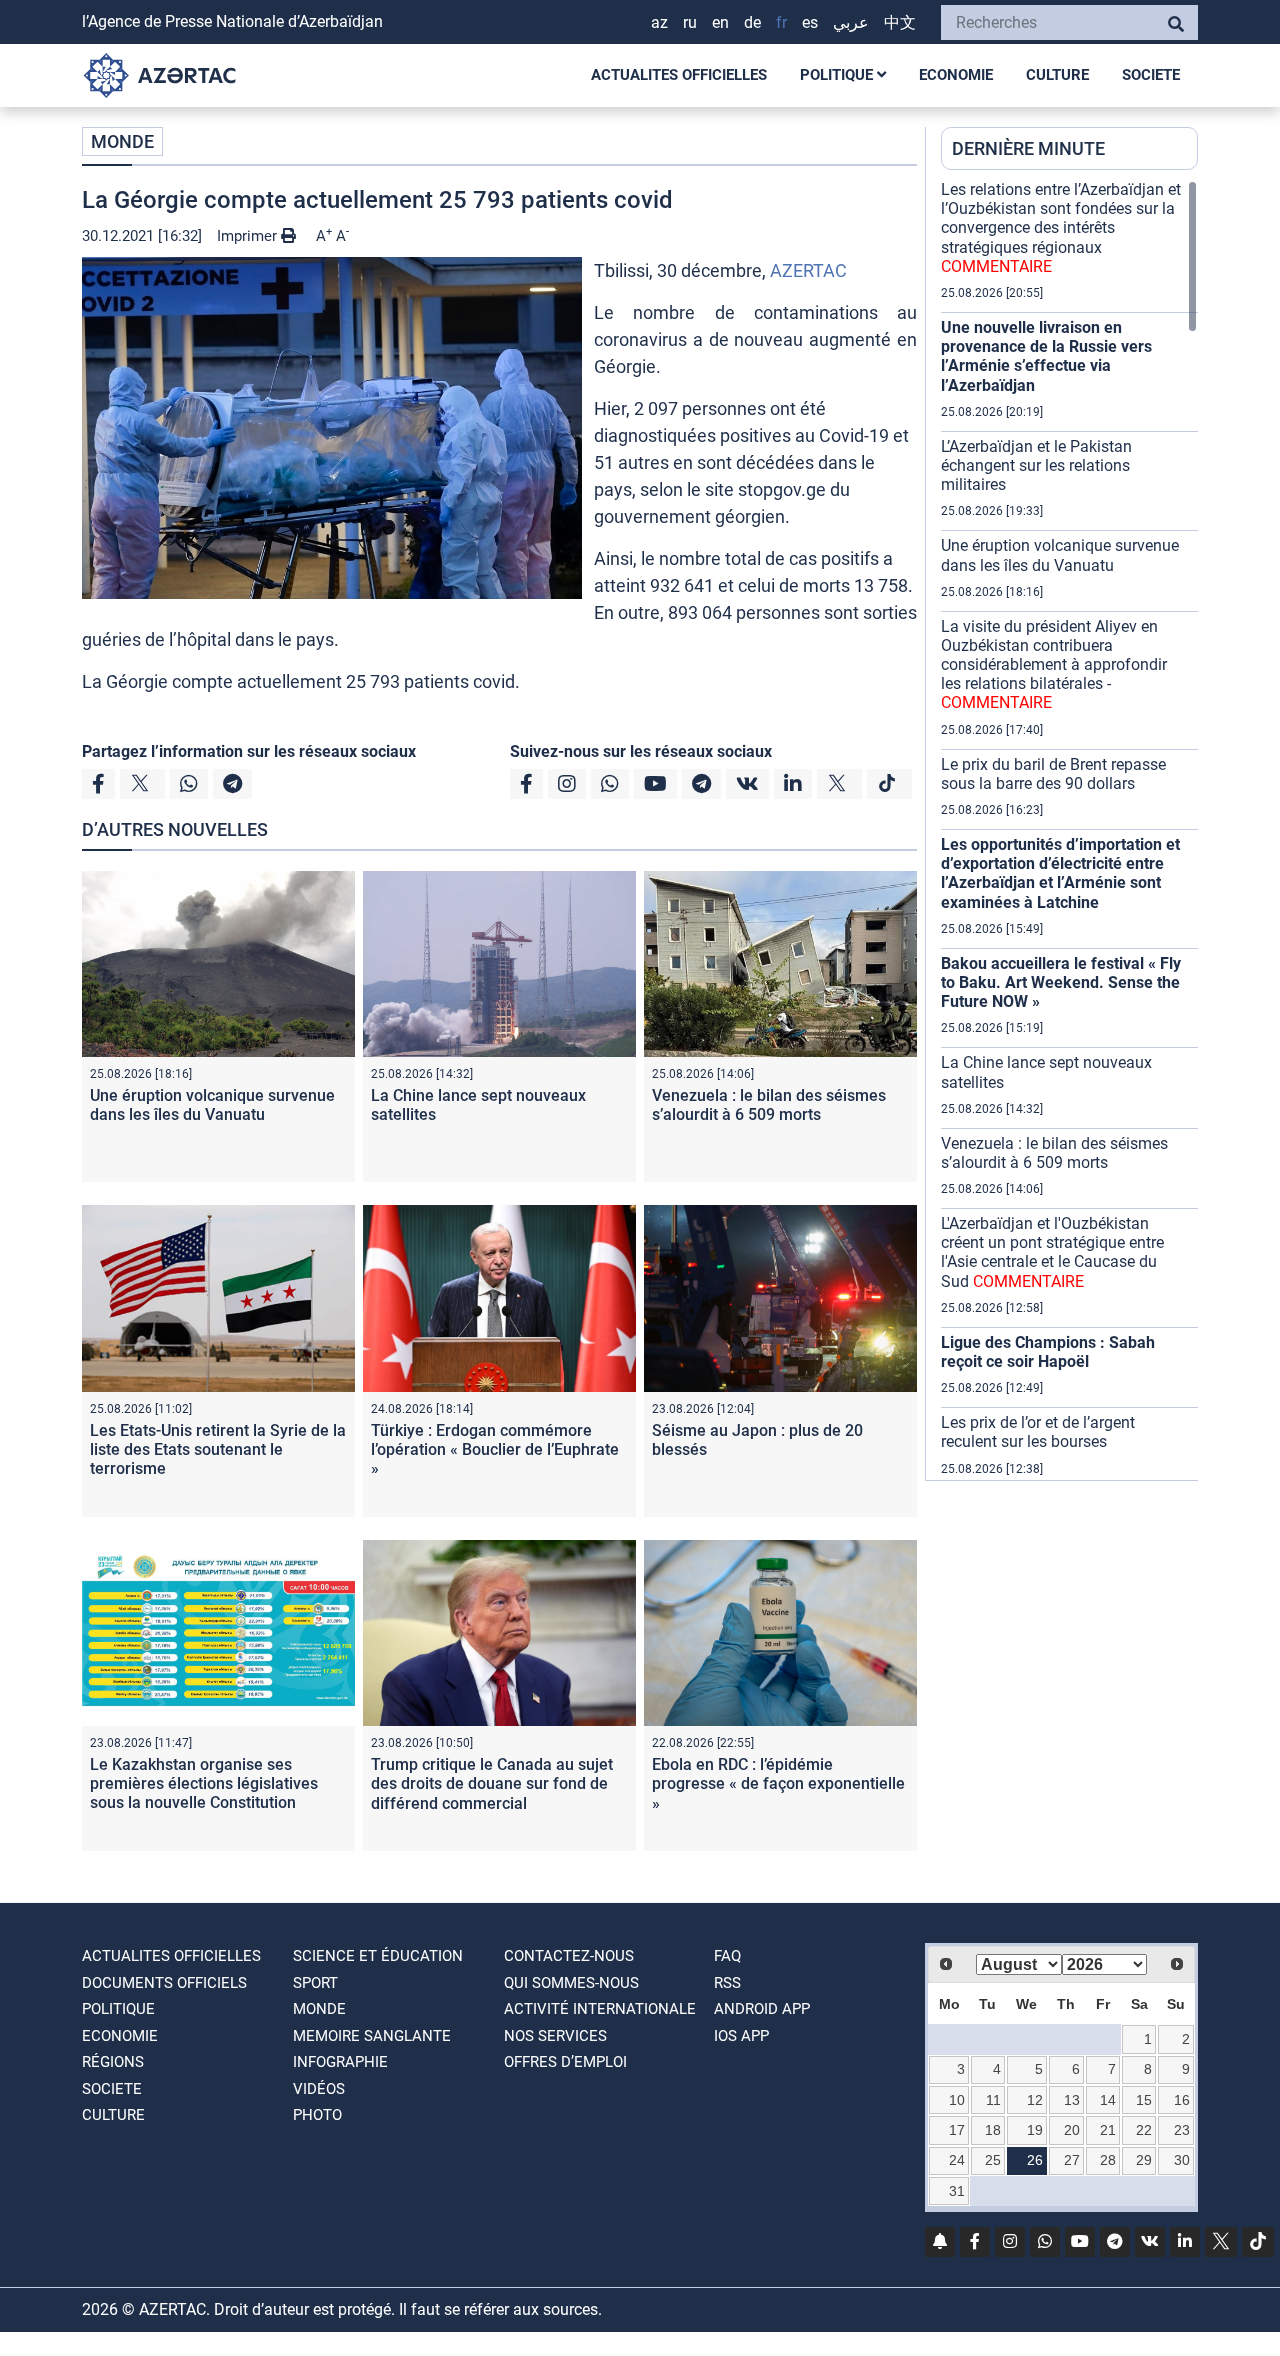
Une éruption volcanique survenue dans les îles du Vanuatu (212, 1105)
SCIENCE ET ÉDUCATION (378, 1956)
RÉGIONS (113, 2062)
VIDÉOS (319, 2089)
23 (1182, 2130)
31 (957, 2191)
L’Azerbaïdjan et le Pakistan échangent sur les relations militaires (1036, 465)
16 (1182, 2100)
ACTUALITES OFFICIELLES (679, 75)
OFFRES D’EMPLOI (565, 2062)
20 (1072, 2130)
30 (1182, 2160)
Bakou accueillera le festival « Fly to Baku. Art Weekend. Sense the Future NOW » (1061, 982)
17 (957, 2130)
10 (957, 2100)
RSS (727, 1983)
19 (1035, 2130)
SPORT (315, 1983)
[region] (1069, 830)
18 (993, 2130)
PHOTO (317, 2115)
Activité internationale (600, 2009)
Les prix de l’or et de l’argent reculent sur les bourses (1038, 1432)
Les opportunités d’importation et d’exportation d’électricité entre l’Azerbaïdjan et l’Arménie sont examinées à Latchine (1060, 873)
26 (1035, 2160)
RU (690, 22)
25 (993, 2160)
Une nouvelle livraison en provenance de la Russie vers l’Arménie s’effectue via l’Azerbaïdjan (1046, 356)
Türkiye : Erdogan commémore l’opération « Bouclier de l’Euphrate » (495, 1449)
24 (957, 2160)
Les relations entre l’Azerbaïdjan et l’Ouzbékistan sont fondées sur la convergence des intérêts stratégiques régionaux (1061, 228)
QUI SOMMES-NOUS (571, 1983)
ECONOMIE (956, 75)
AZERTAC (808, 270)
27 (1072, 2160)
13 (1072, 2100)
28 (1108, 2160)
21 (1108, 2130)
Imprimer (249, 236)
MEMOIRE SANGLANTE (372, 2036)
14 (1108, 2100)
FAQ (727, 1956)
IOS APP (741, 2036)
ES (810, 22)
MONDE (122, 141)
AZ (659, 22)
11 (993, 2100)
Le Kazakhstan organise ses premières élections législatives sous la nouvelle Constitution (204, 1783)
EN (720, 22)
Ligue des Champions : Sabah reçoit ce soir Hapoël (1048, 1352)
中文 (900, 22)
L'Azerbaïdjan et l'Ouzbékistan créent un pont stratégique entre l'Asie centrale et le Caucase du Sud (1052, 1252)
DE (752, 22)
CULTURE (1057, 75)
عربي (851, 22)
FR (781, 22)
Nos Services (555, 2036)
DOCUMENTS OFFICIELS (164, 1983)
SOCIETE (1151, 75)
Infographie (340, 2062)
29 (1144, 2160)
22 (1144, 2130)
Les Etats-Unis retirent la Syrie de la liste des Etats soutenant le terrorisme (218, 1449)
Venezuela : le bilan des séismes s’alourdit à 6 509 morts (769, 1105)
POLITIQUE (838, 75)
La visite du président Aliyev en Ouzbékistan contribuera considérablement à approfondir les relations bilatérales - (1054, 665)
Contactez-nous (569, 1956)
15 (1144, 2100)
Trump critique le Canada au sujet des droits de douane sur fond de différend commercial (492, 1783)
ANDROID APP (762, 2009)
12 (1035, 2100)
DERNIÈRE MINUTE (1028, 148)
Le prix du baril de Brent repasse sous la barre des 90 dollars (1053, 774)
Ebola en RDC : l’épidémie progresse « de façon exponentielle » (778, 1783)
